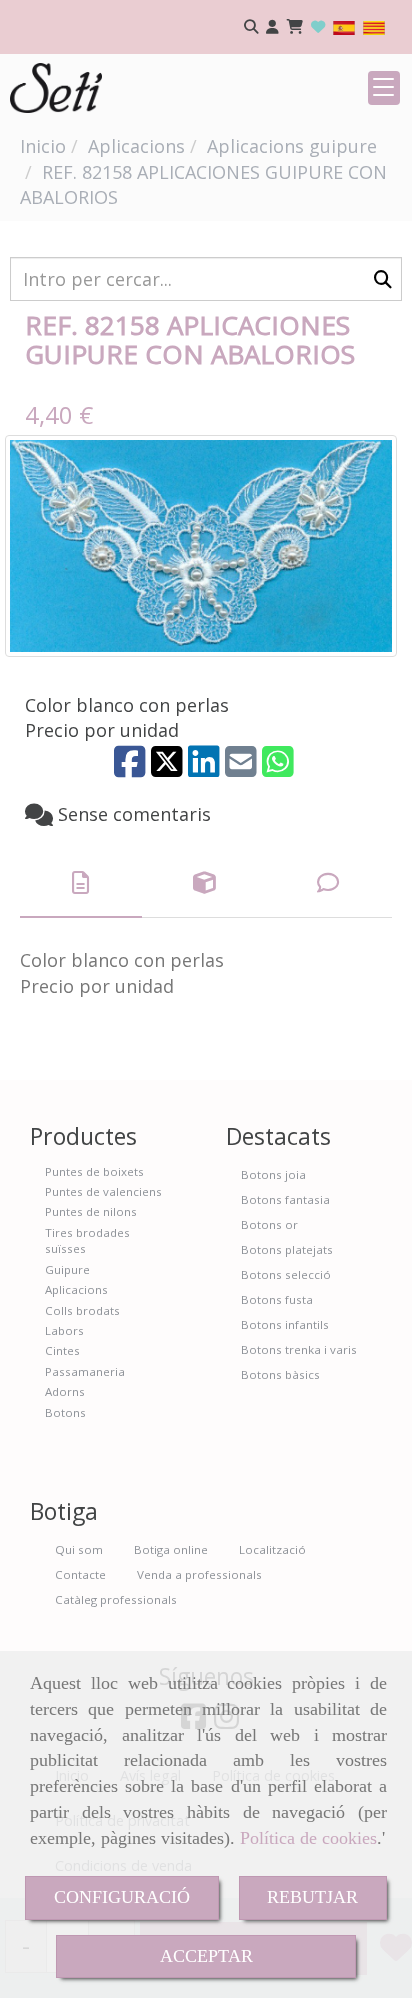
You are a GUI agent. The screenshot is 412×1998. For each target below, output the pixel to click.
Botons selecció (286, 1274)
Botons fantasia (285, 1199)
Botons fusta (277, 1299)
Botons (65, 1412)
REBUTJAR (312, 1897)
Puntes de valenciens (103, 1191)
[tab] (81, 883)
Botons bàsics (280, 1374)
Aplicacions (76, 1289)
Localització (272, 1549)
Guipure (67, 1269)
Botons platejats (287, 1249)
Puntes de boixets (94, 1171)
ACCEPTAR (206, 1956)
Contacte (80, 1574)
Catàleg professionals (116, 1599)
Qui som (79, 1549)
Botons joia (273, 1174)
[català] (374, 26)
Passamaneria (85, 1371)
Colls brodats (82, 1310)
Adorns (65, 1391)
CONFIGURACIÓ (122, 1897)
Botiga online (171, 1549)
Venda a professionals (199, 1574)
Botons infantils (285, 1324)
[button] (272, 27)
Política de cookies (308, 1838)
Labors (64, 1330)
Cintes (62, 1350)
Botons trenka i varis (299, 1349)
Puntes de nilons (91, 1211)
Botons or (269, 1224)
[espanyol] (344, 26)
